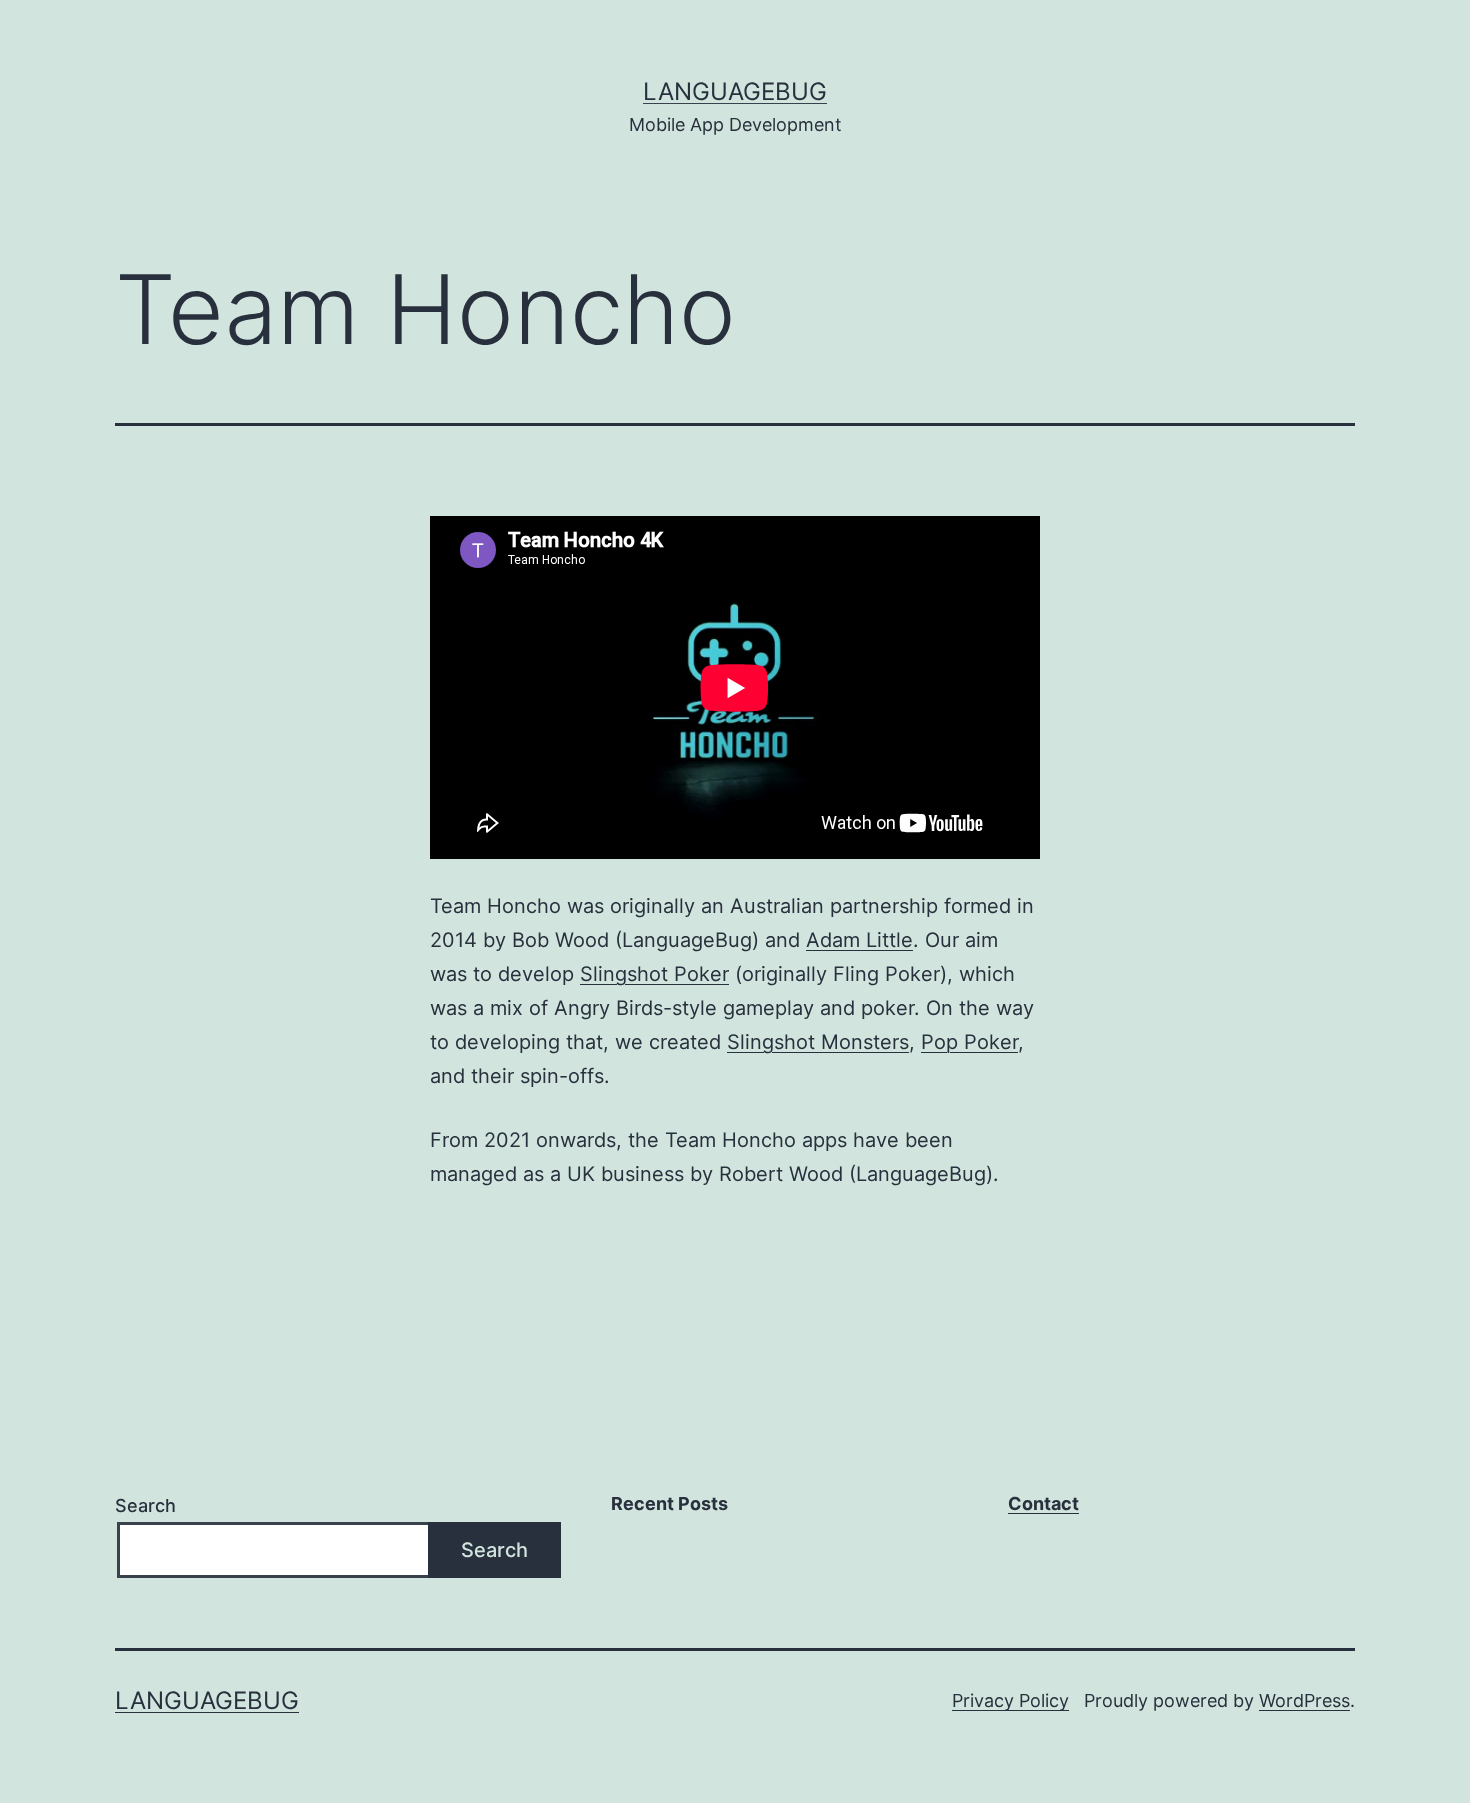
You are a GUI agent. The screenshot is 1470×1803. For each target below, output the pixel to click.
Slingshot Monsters (818, 1042)
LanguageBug (735, 91)
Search (145, 1505)
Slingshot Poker (654, 974)
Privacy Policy (1010, 1700)
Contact (1043, 1503)
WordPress (1304, 1700)
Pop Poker (969, 1042)
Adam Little (859, 940)
